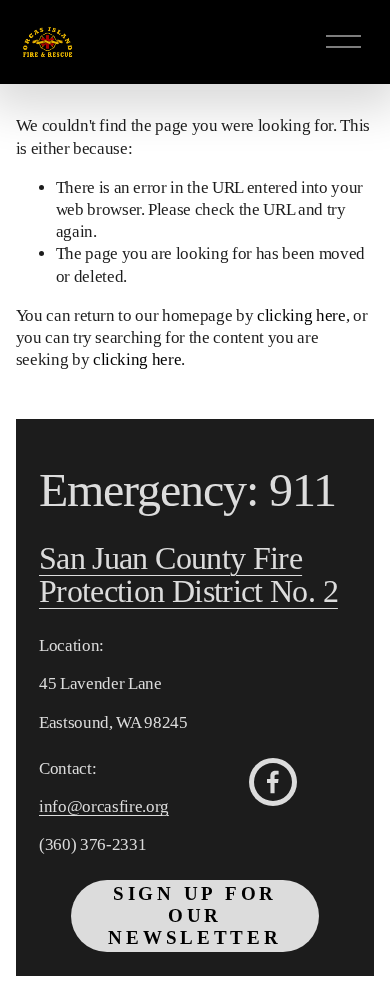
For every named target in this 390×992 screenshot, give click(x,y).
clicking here (301, 315)
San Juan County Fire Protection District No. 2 (188, 575)
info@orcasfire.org (104, 806)
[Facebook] (273, 782)
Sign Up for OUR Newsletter (194, 915)
